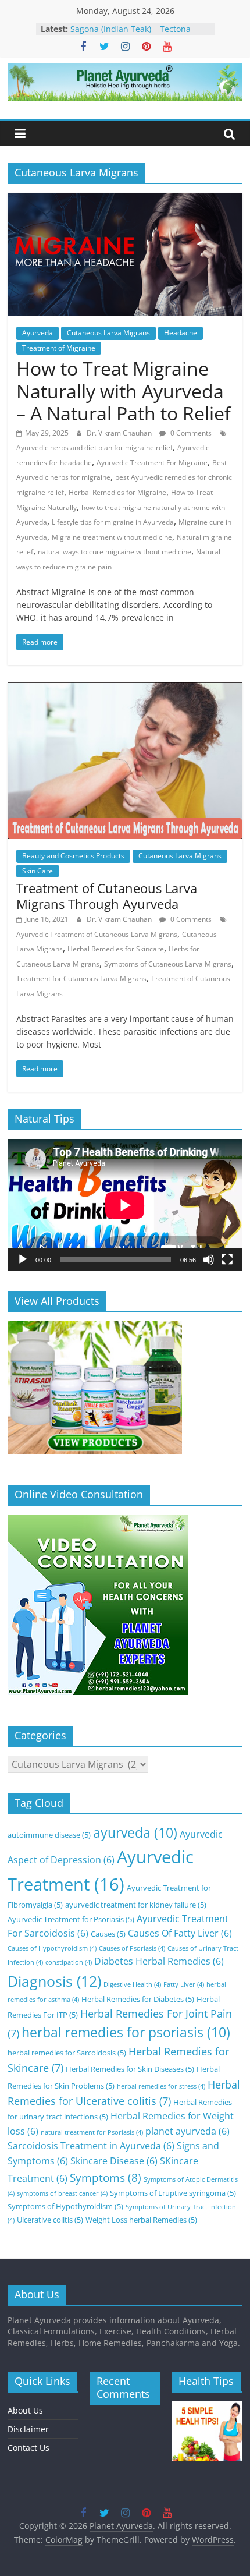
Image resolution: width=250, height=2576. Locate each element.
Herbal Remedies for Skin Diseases (130, 2069)
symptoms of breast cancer (62, 2193)
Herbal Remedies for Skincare (116, 949)
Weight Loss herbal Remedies (141, 2220)
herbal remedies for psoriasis (126, 2032)
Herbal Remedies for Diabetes (138, 1999)
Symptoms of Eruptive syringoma (173, 2193)
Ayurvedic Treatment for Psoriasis (71, 1919)
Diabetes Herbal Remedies (159, 1961)
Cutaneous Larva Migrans (108, 333)
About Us (25, 2410)
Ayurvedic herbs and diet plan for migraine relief (94, 447)
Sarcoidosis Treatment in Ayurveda (91, 2146)
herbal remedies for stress (161, 2086)
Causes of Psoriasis (132, 1948)
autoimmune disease (49, 1835)
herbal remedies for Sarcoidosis (67, 2053)
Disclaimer (28, 2429)
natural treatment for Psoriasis (92, 2132)
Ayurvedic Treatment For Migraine (152, 463)
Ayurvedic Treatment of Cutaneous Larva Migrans (97, 934)
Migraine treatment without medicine (112, 537)
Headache (181, 333)
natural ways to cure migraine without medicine (115, 552)
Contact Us (28, 2448)
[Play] (23, 1259)
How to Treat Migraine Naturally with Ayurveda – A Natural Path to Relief (124, 391)
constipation (69, 1962)
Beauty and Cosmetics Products (73, 856)
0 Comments (190, 433)
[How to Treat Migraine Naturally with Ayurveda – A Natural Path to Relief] (125, 200)
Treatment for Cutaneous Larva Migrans (81, 979)
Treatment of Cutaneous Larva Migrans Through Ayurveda (107, 896)
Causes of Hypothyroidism (52, 1948)
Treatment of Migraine (59, 348)
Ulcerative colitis (50, 2220)
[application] (125, 1205)
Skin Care (37, 871)
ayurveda (135, 1833)
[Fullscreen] (227, 1259)
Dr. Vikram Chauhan (120, 433)
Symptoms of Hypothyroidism (65, 2206)
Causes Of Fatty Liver (180, 1933)
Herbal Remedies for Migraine (117, 492)
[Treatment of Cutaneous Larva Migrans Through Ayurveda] (125, 689)
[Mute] (209, 1259)
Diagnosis (54, 1981)
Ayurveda (37, 333)
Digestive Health (132, 1984)
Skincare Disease (114, 2161)
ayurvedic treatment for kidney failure (136, 1905)
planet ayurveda (187, 2131)
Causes (108, 1934)
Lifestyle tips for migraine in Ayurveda (113, 522)
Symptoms (106, 2177)
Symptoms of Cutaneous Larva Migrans (168, 964)
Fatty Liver (184, 1984)
